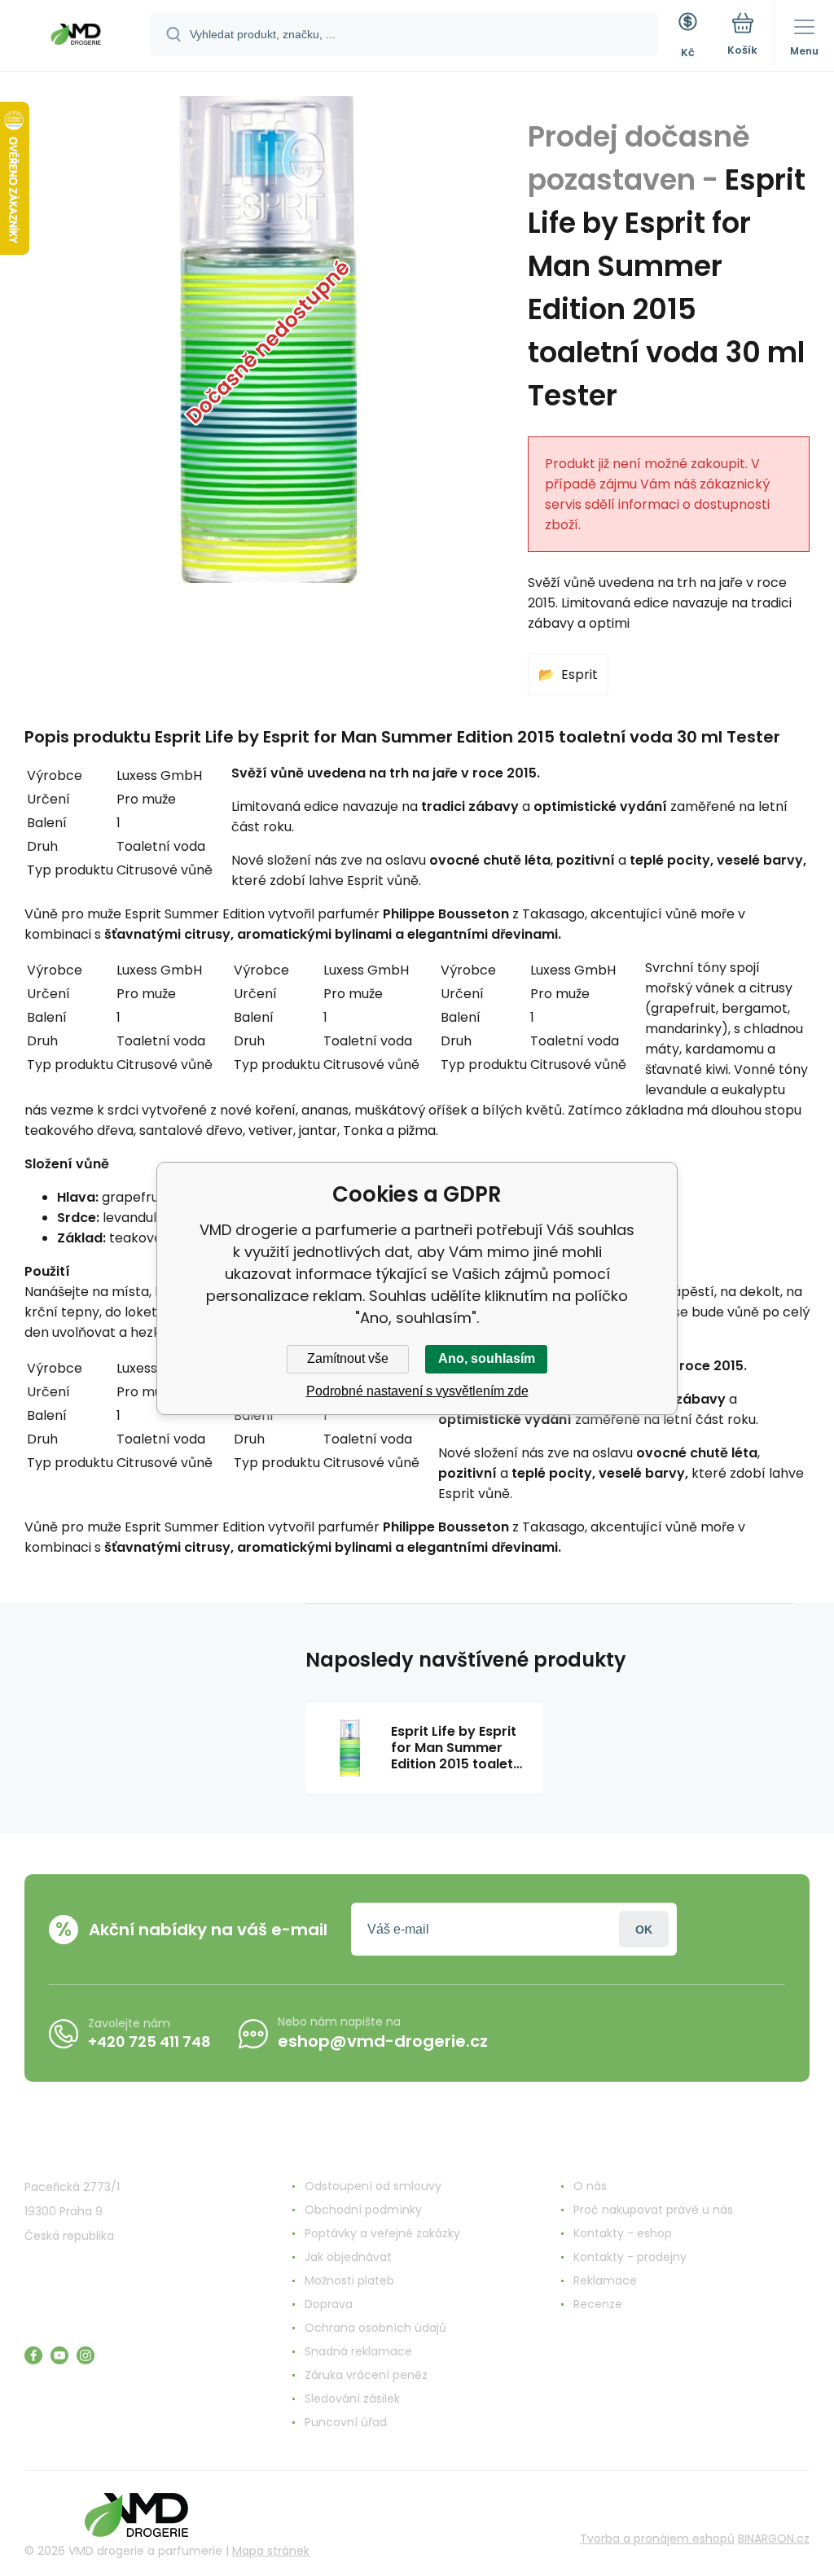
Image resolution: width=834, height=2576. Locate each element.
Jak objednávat (348, 2257)
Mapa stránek (271, 2551)
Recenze (598, 2304)
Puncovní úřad (346, 2422)
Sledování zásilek (352, 2399)
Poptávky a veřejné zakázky (382, 2233)
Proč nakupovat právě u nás (653, 2210)
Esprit (579, 675)
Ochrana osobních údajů (375, 2328)
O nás (590, 2186)
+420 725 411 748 (149, 2042)
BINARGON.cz (774, 2539)
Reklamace (605, 2280)
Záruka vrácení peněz (366, 2375)
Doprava (329, 2304)
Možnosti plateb (349, 2280)
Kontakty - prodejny (630, 2257)
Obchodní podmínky (363, 2210)
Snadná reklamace (358, 2351)
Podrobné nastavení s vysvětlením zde (417, 1391)
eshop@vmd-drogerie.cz (383, 2041)
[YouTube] (59, 2355)
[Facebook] (33, 2355)
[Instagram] (86, 2355)
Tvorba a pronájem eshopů (657, 2539)
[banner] (76, 37)
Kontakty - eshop (623, 2233)
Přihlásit (644, 1929)
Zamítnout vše (348, 1358)
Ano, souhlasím (487, 1358)
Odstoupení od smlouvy (373, 2186)
